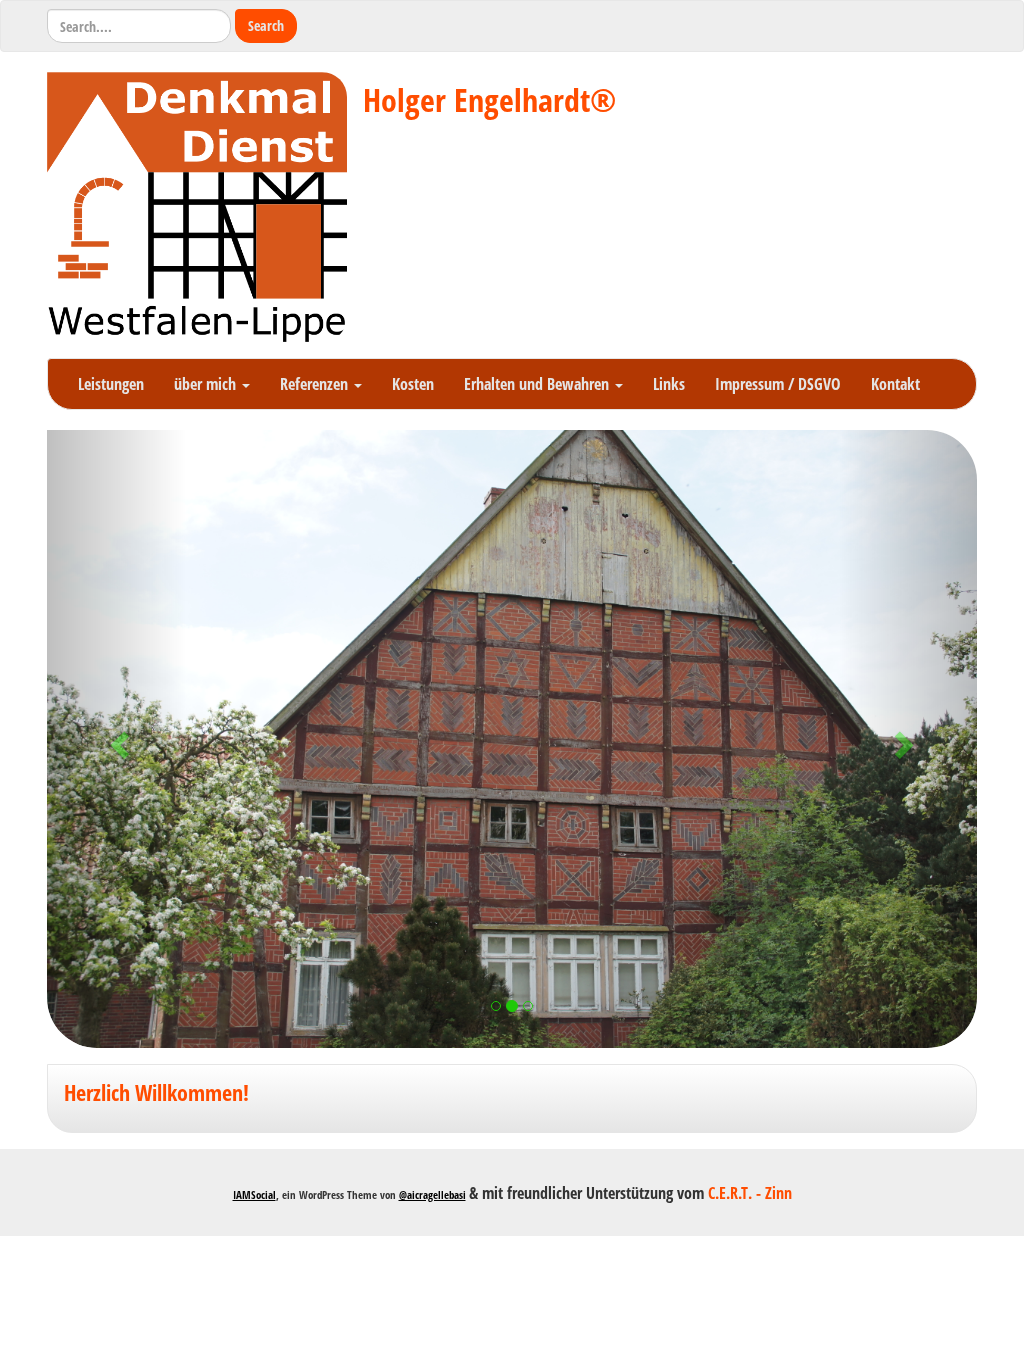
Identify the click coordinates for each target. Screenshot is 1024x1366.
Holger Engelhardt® (489, 99)
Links (669, 384)
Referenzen (316, 384)
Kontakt (895, 384)
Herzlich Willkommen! (156, 1092)
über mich (207, 384)
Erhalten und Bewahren (538, 384)
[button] (117, 739)
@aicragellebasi (432, 1194)
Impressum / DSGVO (778, 384)
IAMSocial (254, 1194)
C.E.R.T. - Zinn (750, 1193)
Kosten (413, 384)
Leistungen (111, 384)
